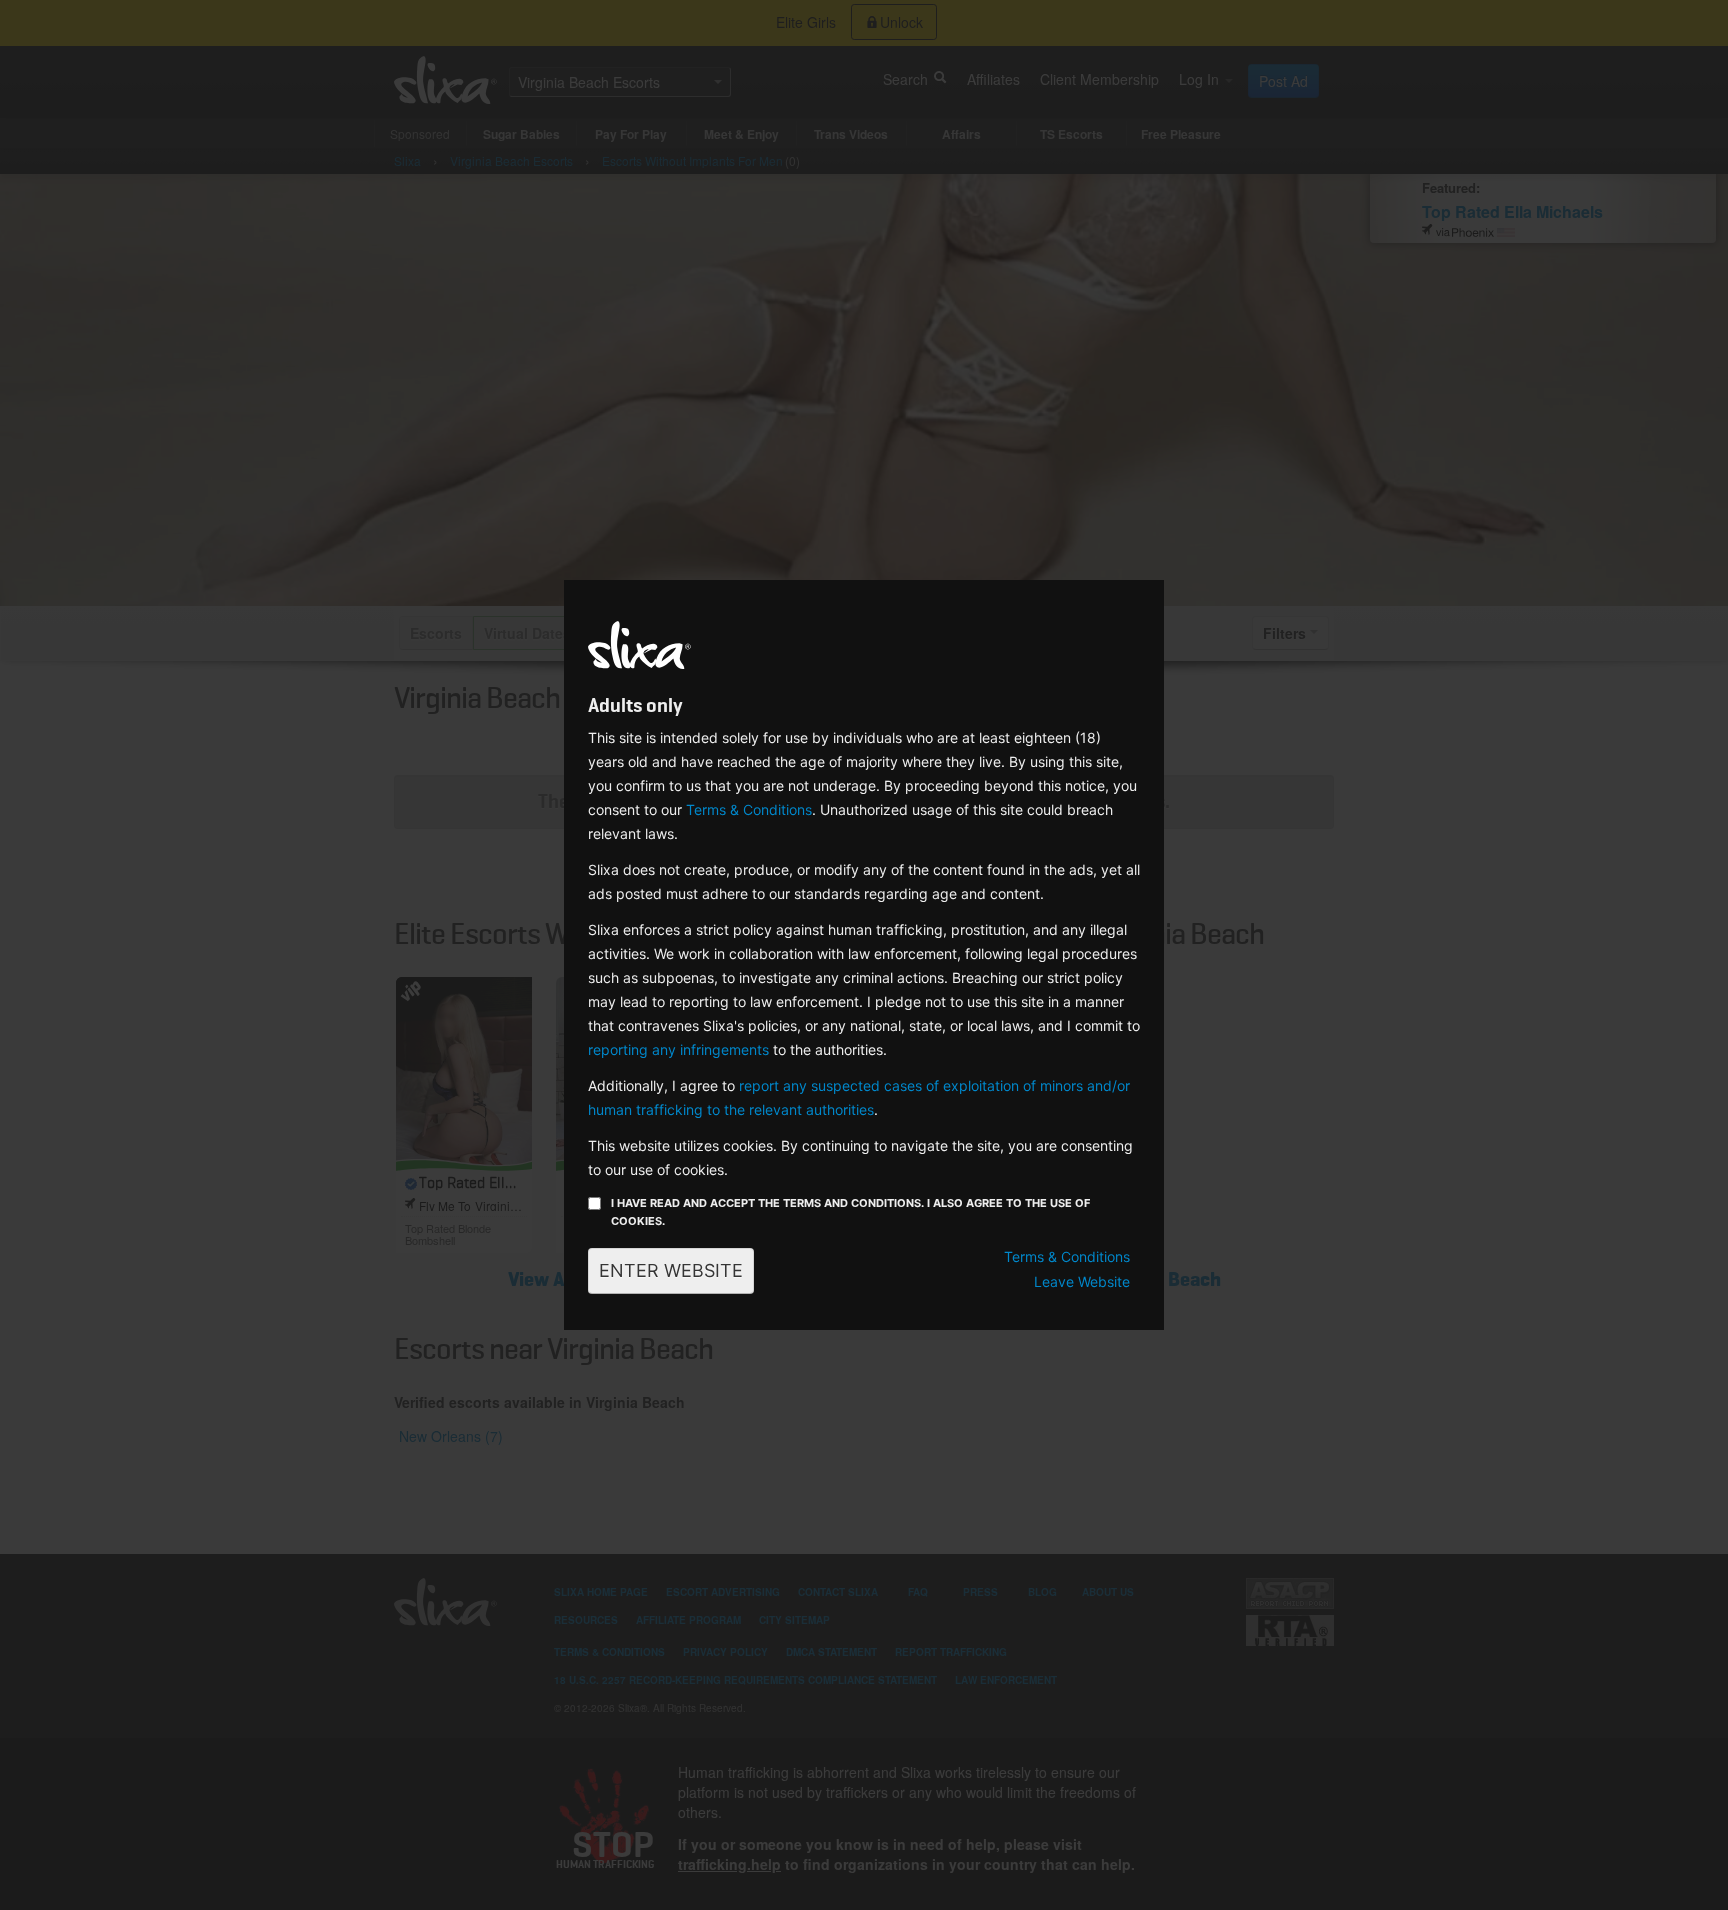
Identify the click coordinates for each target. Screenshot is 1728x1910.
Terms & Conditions (749, 809)
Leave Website (1082, 1281)
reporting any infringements (678, 1049)
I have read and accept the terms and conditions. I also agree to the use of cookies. (850, 1212)
